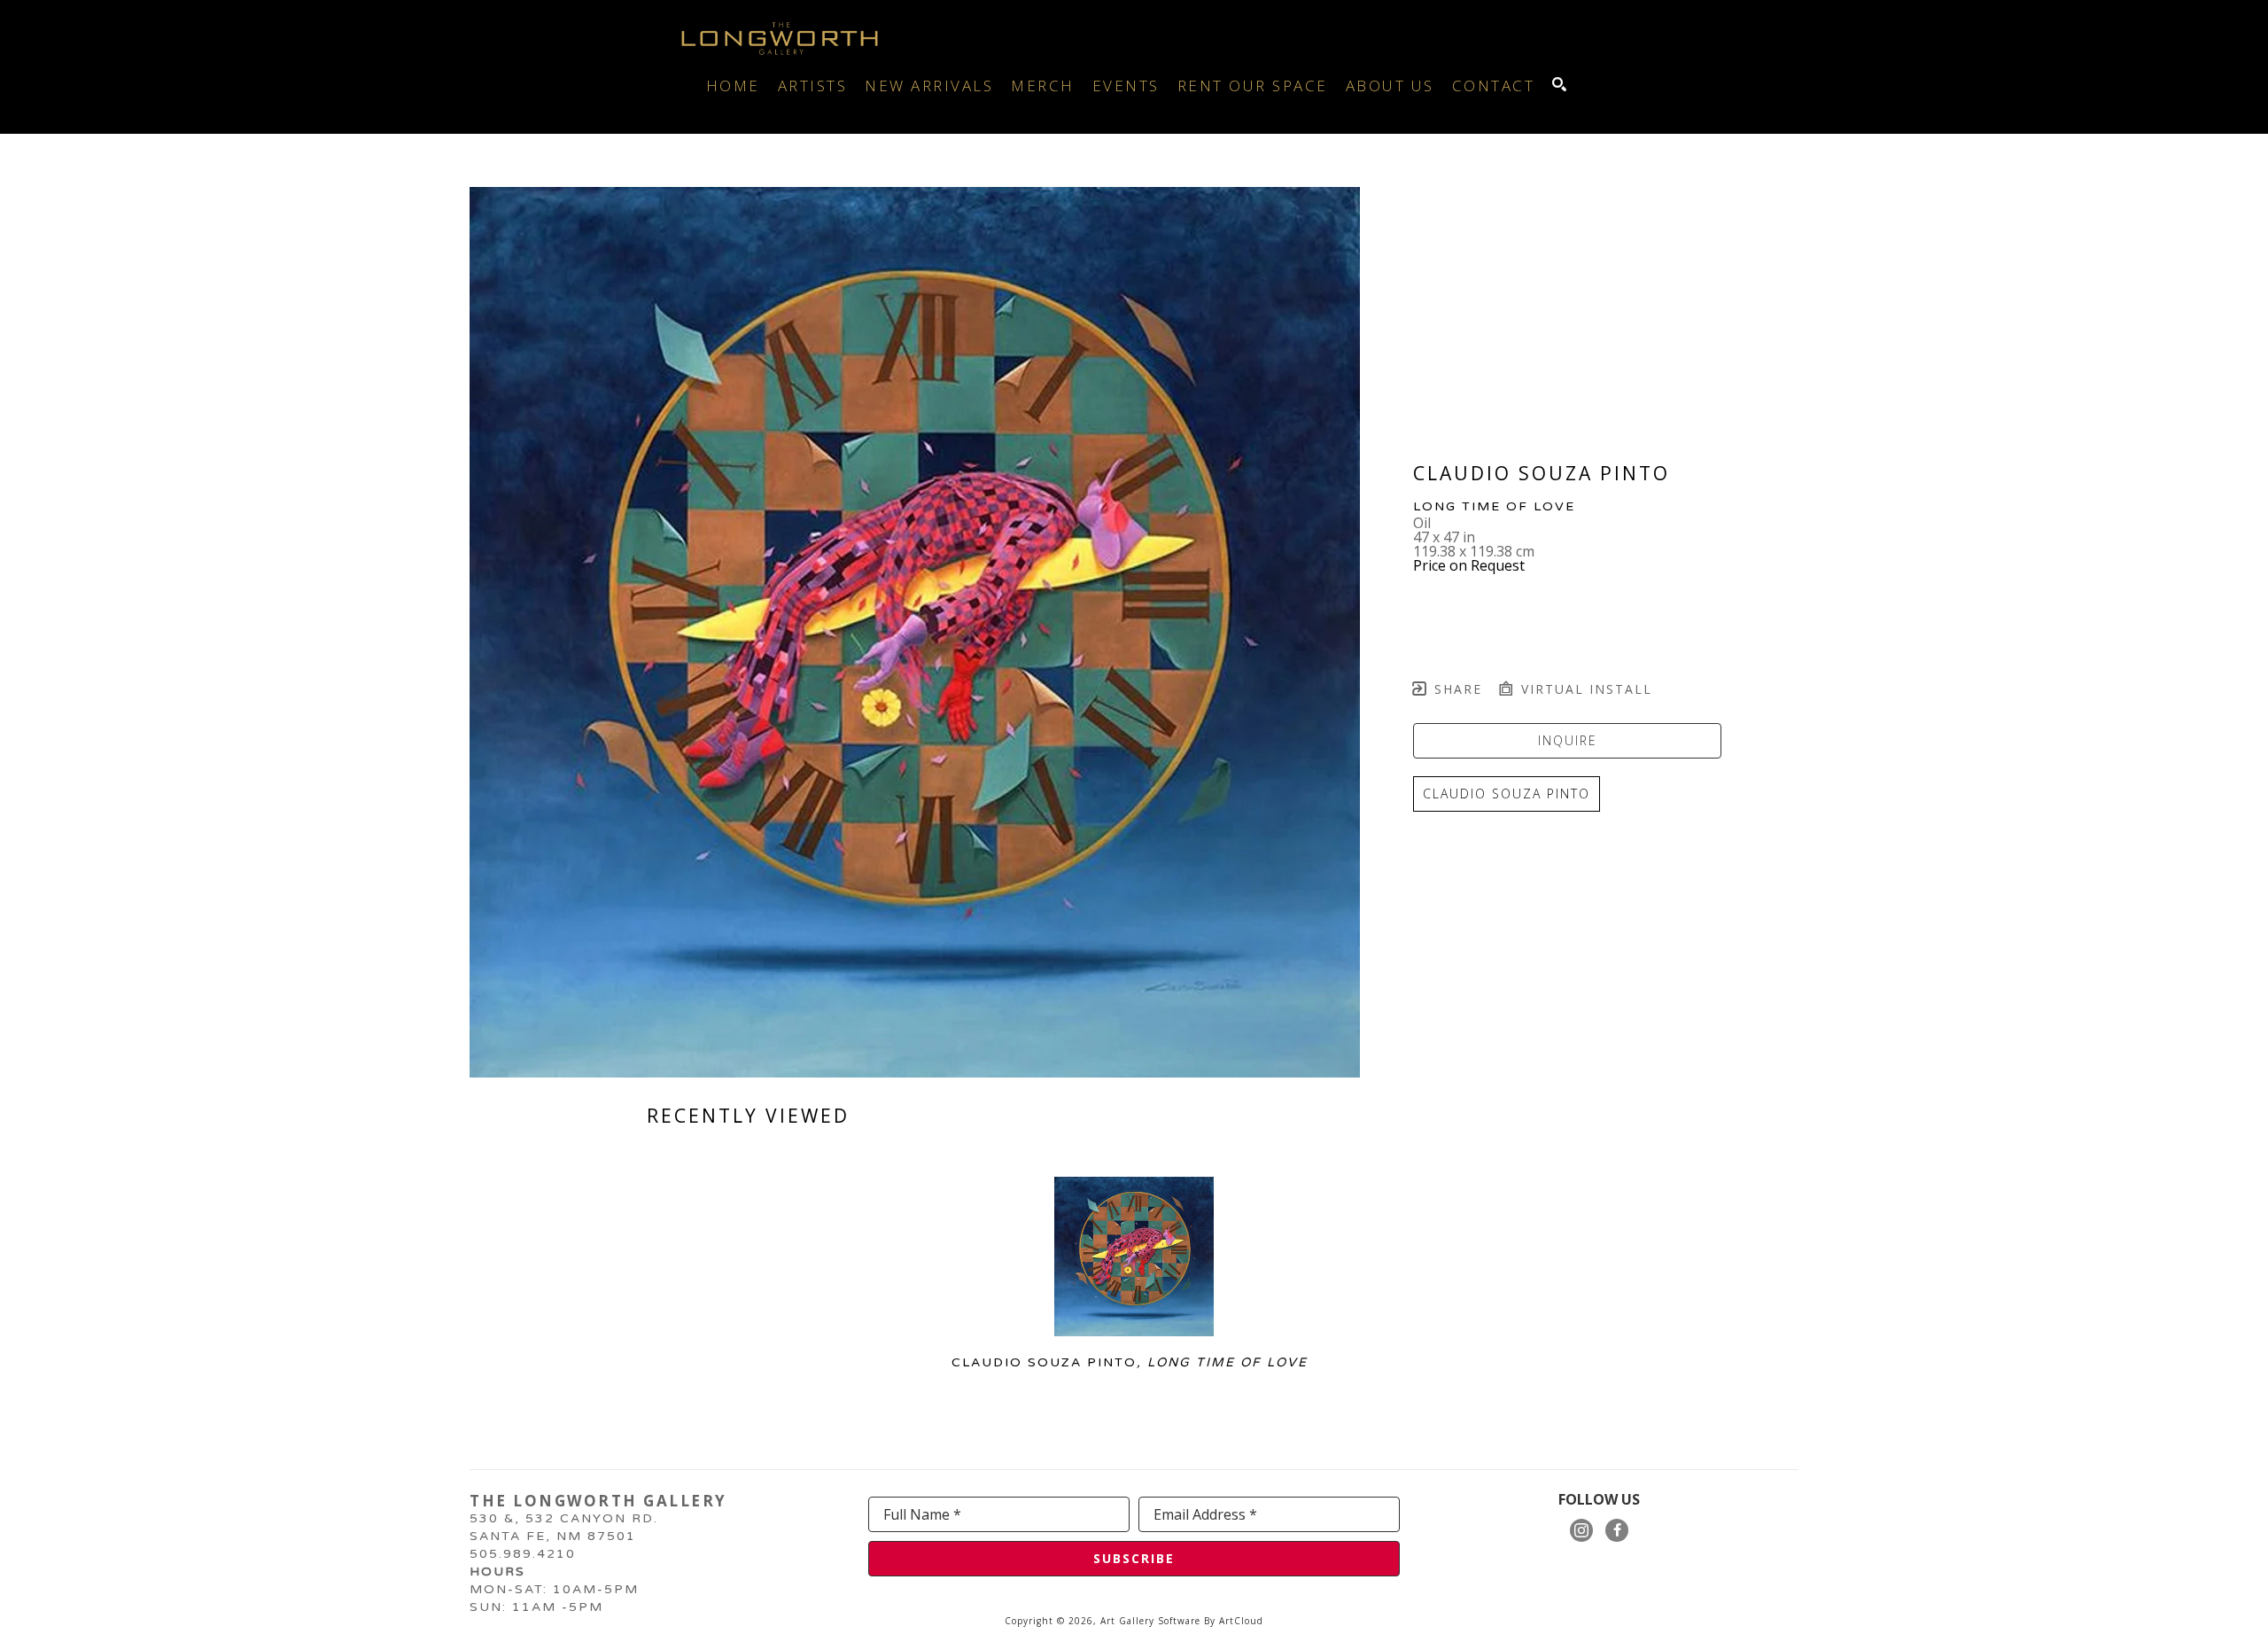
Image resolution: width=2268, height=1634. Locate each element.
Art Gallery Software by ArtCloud (1182, 1621)
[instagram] (1581, 1530)
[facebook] (1617, 1530)
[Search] (1559, 84)
